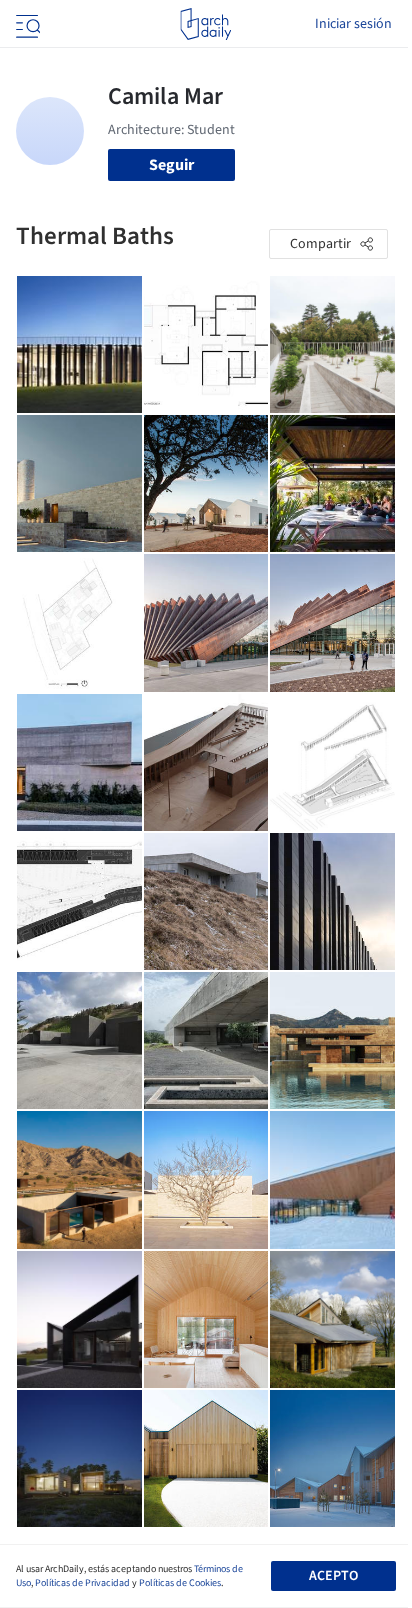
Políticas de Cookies (180, 1583)
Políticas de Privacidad (82, 1583)
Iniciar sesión (353, 24)
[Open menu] (26, 24)
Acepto (333, 1576)
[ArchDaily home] (205, 24)
